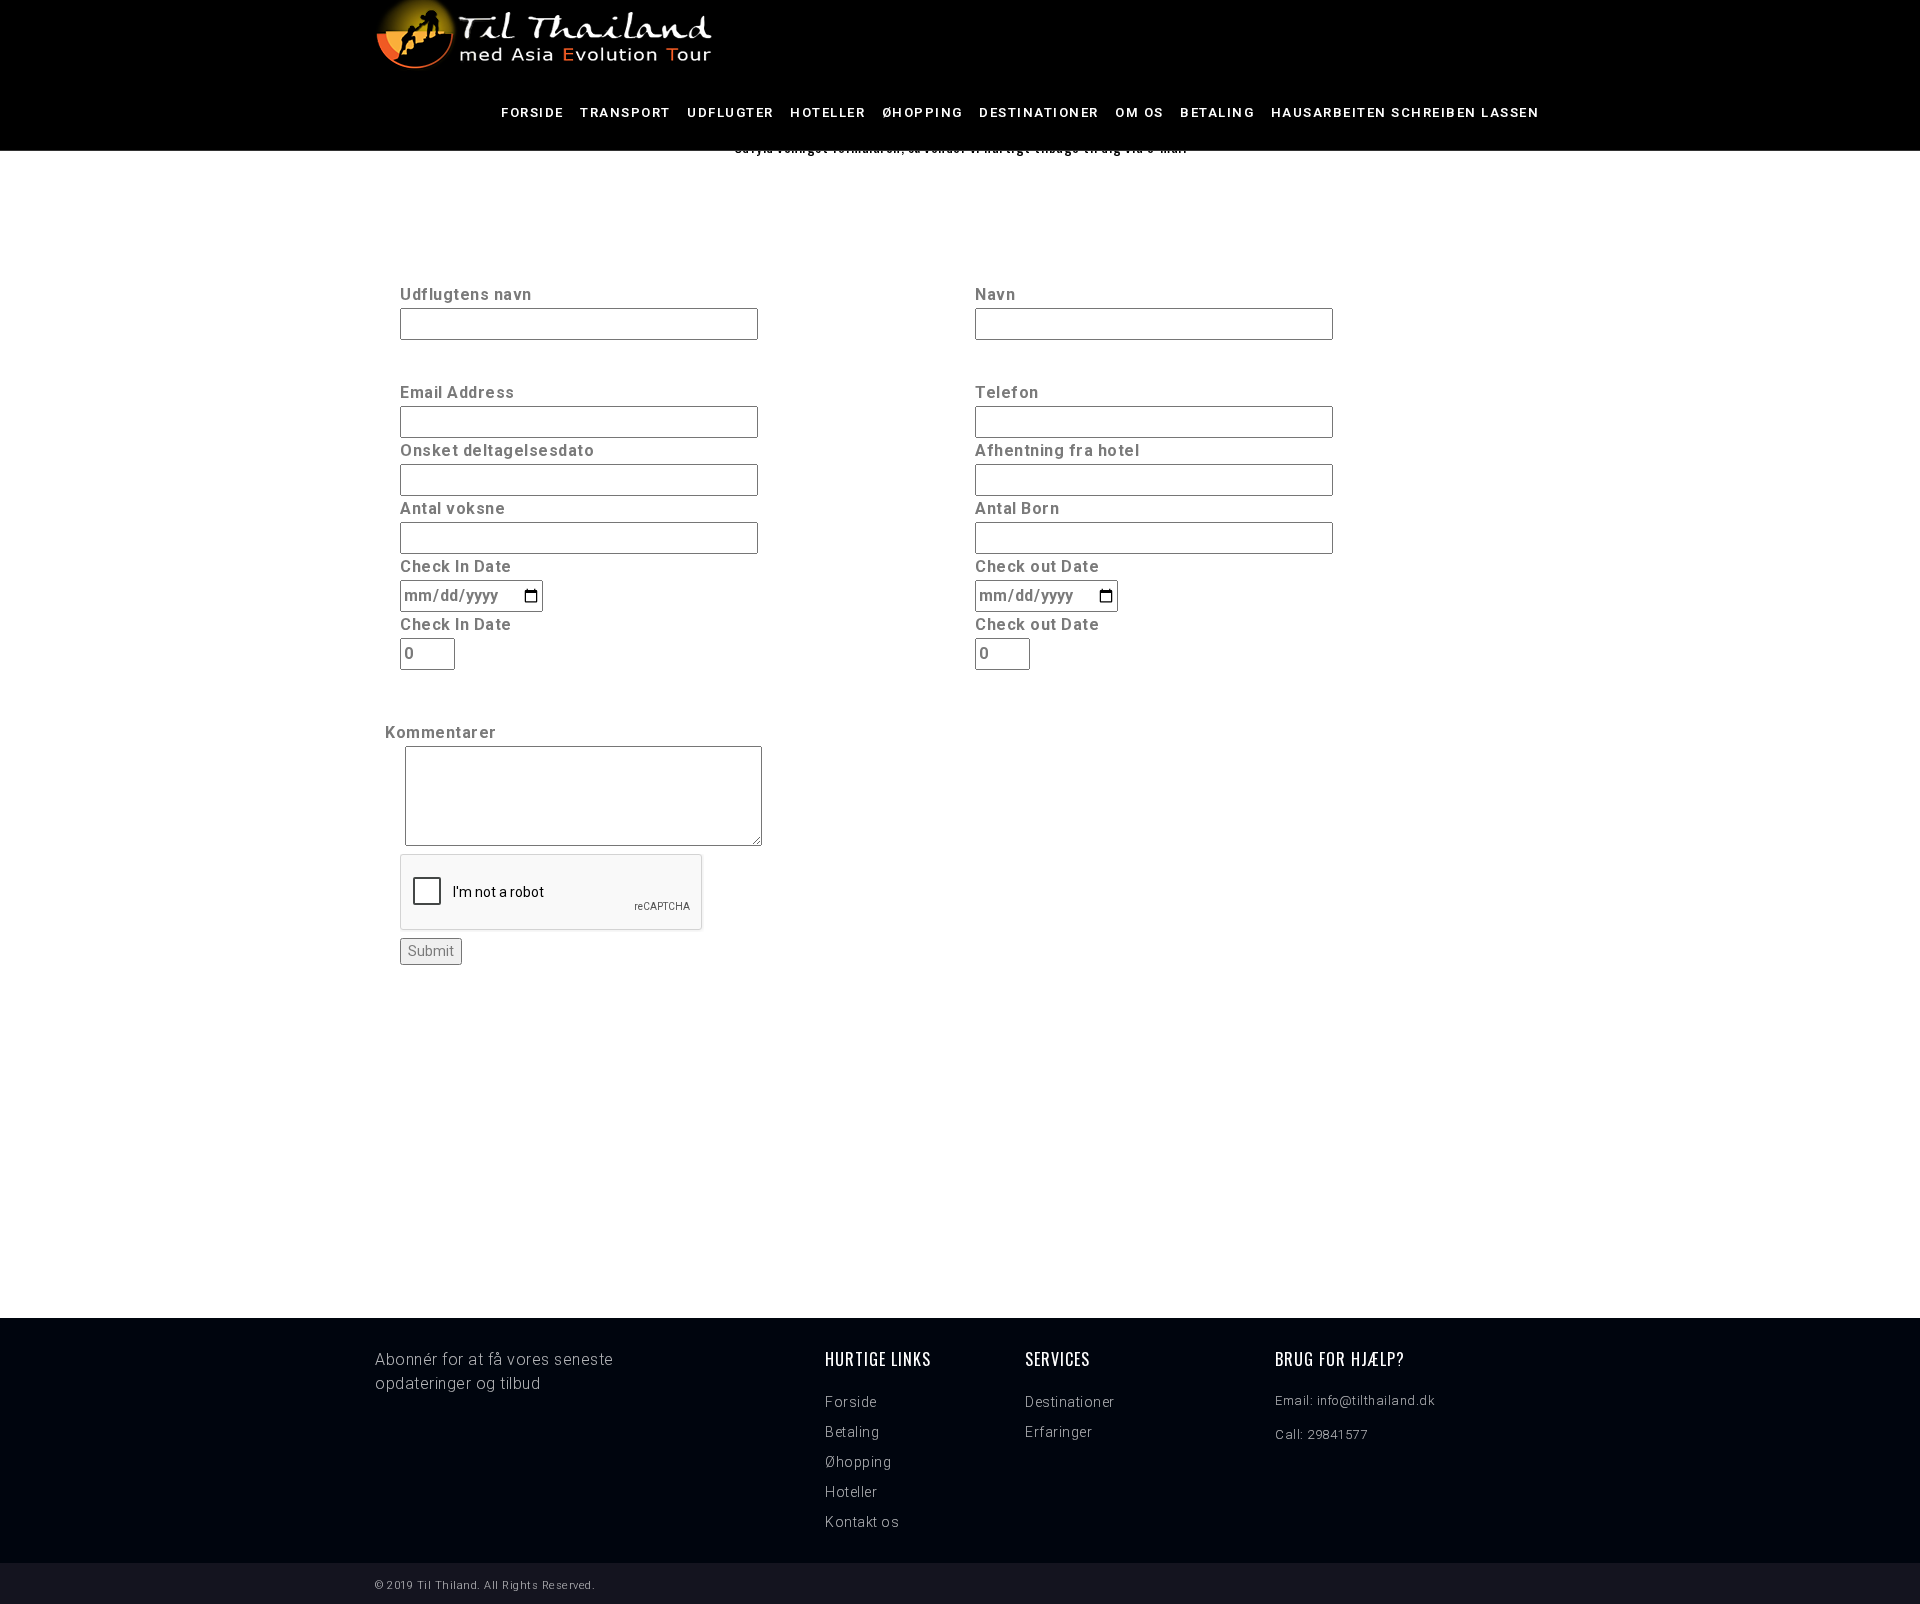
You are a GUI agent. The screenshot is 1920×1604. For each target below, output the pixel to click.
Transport (625, 112)
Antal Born (1017, 508)
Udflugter (730, 112)
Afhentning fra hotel (1057, 450)
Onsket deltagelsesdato (497, 450)
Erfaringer (1058, 1432)
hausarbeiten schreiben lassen (1405, 112)
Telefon (1007, 392)
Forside (532, 112)
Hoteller (827, 112)
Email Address (457, 392)
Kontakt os (862, 1522)
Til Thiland (447, 1585)
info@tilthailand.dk (1376, 1400)
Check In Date (456, 566)
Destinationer (1039, 112)
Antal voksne (452, 508)
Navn (995, 294)
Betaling (1217, 112)
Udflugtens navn (466, 294)
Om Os (1139, 112)
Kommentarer (441, 732)
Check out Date (1037, 566)
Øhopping (922, 112)
